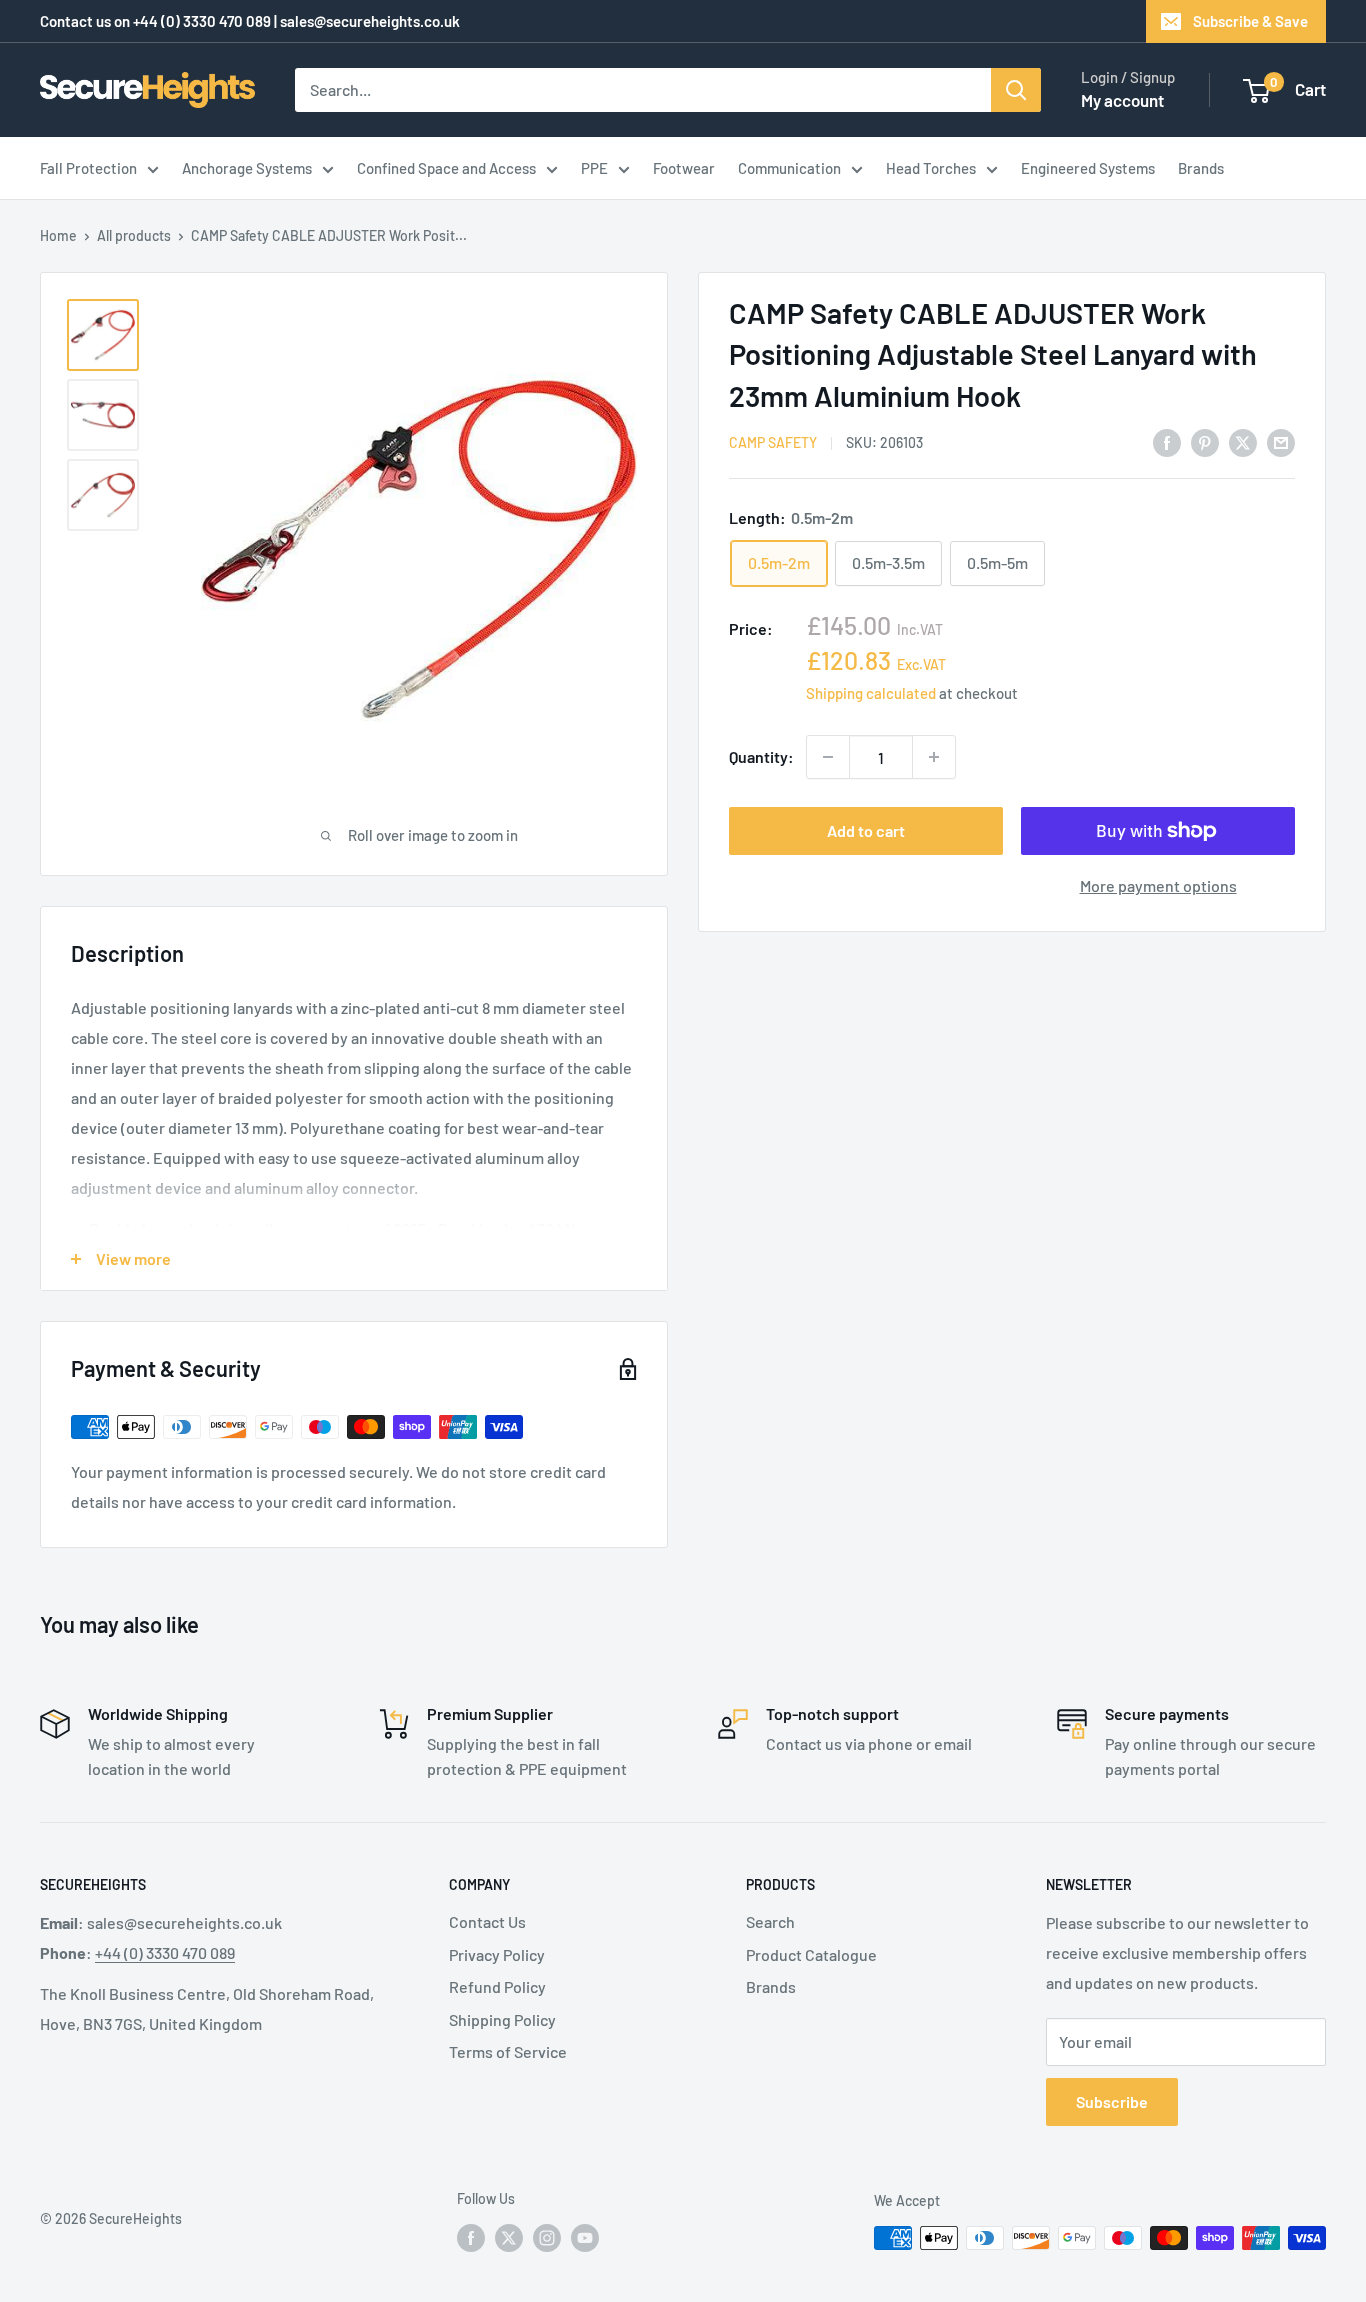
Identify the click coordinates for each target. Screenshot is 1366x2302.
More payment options (1158, 885)
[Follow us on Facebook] (471, 2238)
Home (58, 235)
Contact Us (487, 1921)
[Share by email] (1281, 441)
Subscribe (1112, 2101)
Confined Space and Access (446, 168)
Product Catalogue (811, 1954)
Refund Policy (497, 1986)
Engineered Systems (1088, 168)
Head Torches (931, 168)
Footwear (684, 168)
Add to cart (866, 830)
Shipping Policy (502, 2019)
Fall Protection (88, 168)
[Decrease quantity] (828, 757)
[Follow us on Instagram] (547, 2238)
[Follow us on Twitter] (509, 2238)
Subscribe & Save (1250, 21)
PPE (594, 168)
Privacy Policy (497, 1954)
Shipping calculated (871, 693)
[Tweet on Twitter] (1243, 441)
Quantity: (761, 756)
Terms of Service (508, 2051)
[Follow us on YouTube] (585, 2238)
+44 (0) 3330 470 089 (202, 21)
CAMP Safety (773, 443)
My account (1122, 100)
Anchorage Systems (247, 168)
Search (770, 1921)
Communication (789, 168)
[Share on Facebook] (1167, 441)
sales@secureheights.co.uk (370, 21)
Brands (1201, 168)
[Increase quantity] (934, 757)
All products (134, 235)
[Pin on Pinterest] (1205, 441)
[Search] (1016, 90)
